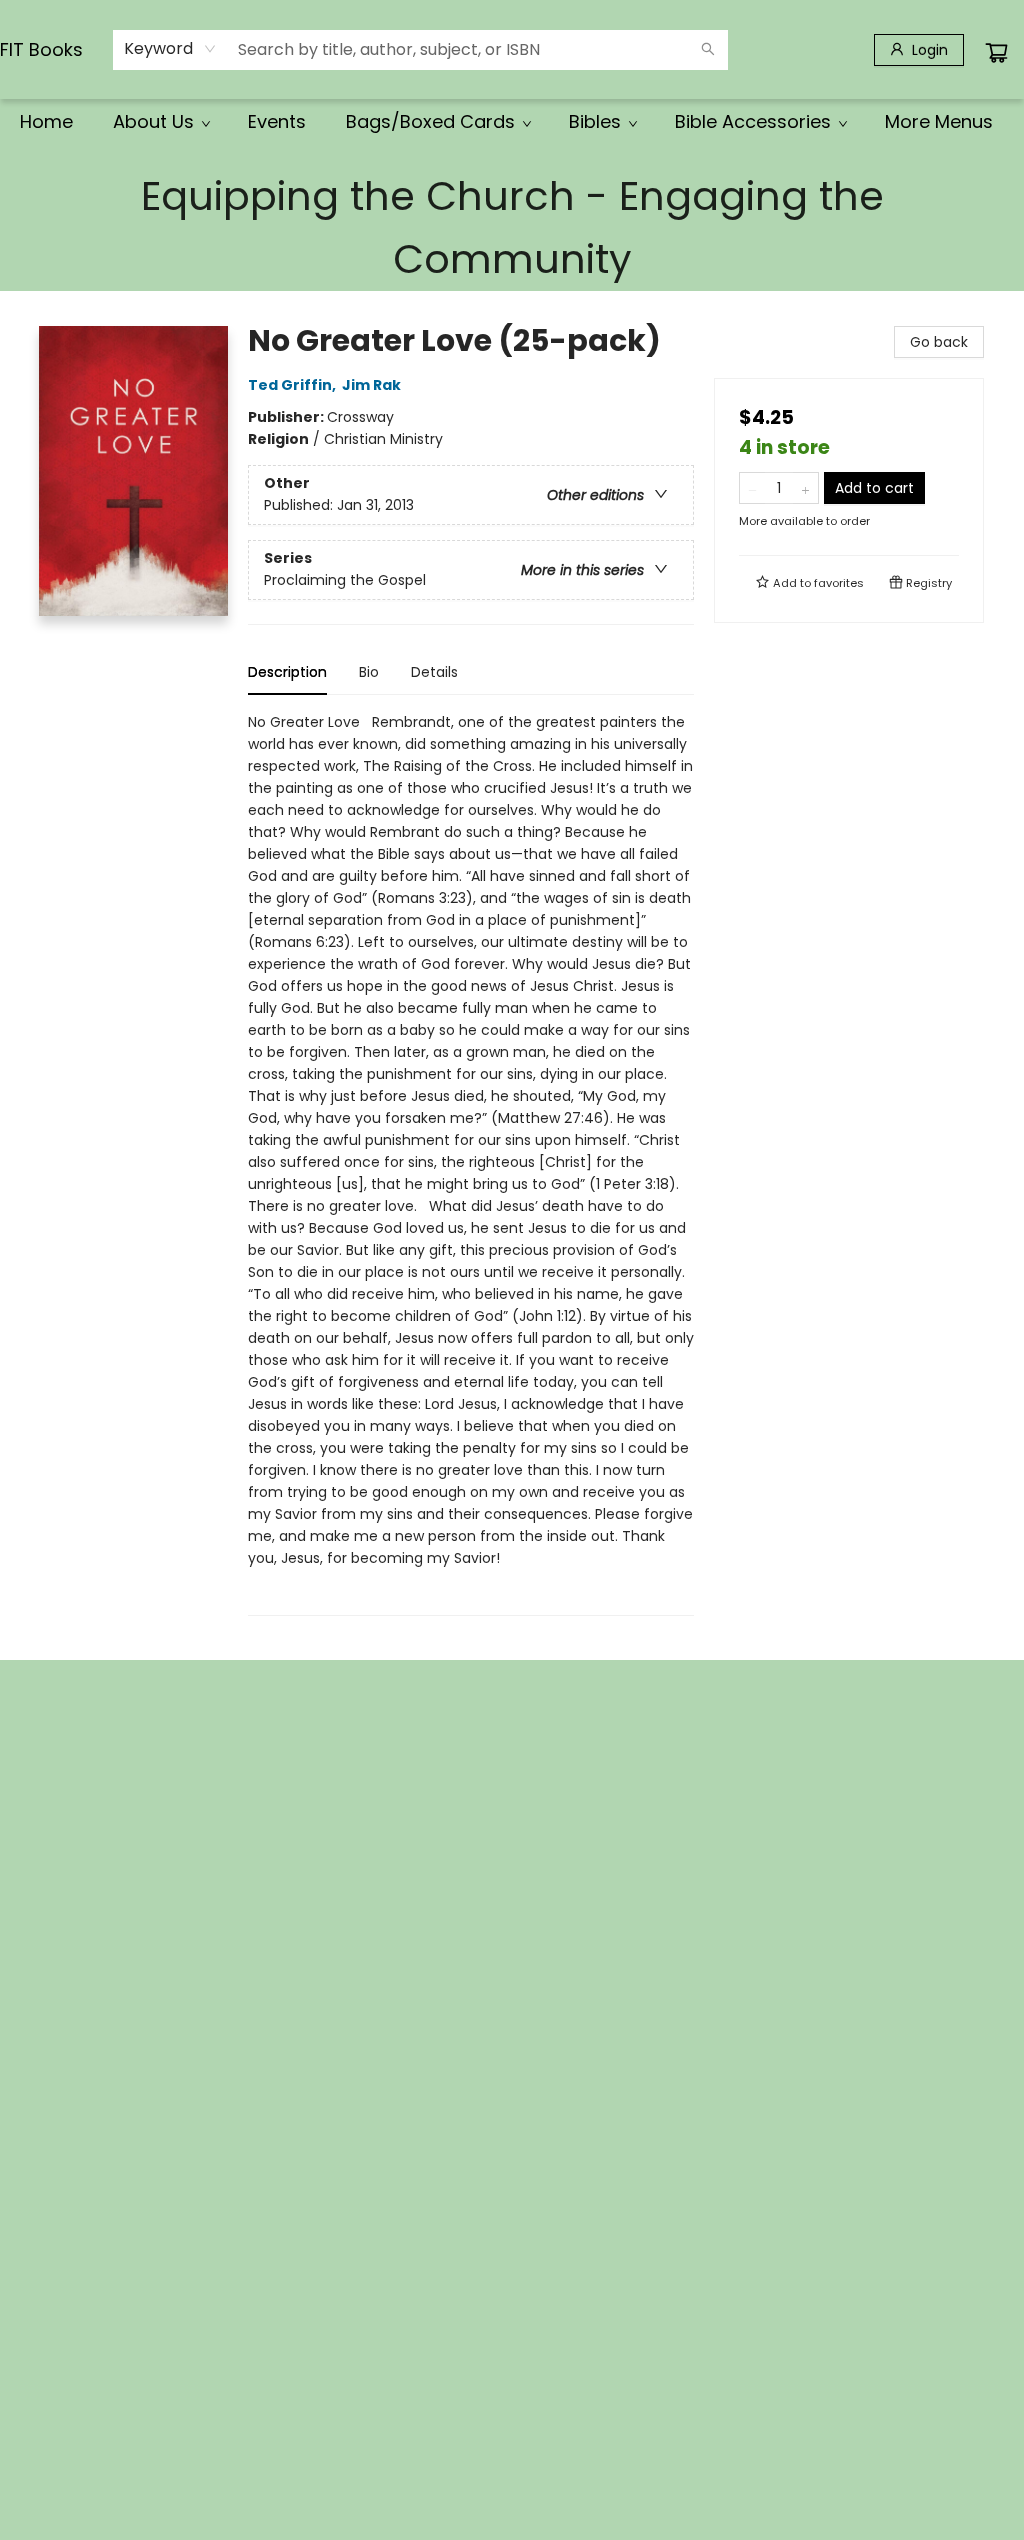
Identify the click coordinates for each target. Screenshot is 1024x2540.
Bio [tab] (369, 672)
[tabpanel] (471, 1163)
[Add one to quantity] (805, 488)
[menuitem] (46, 122)
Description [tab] (287, 672)
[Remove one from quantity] (752, 488)
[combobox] (170, 49)
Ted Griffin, (293, 385)
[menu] (512, 122)
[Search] (708, 50)
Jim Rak (371, 385)
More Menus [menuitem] (939, 121)
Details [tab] (434, 672)
